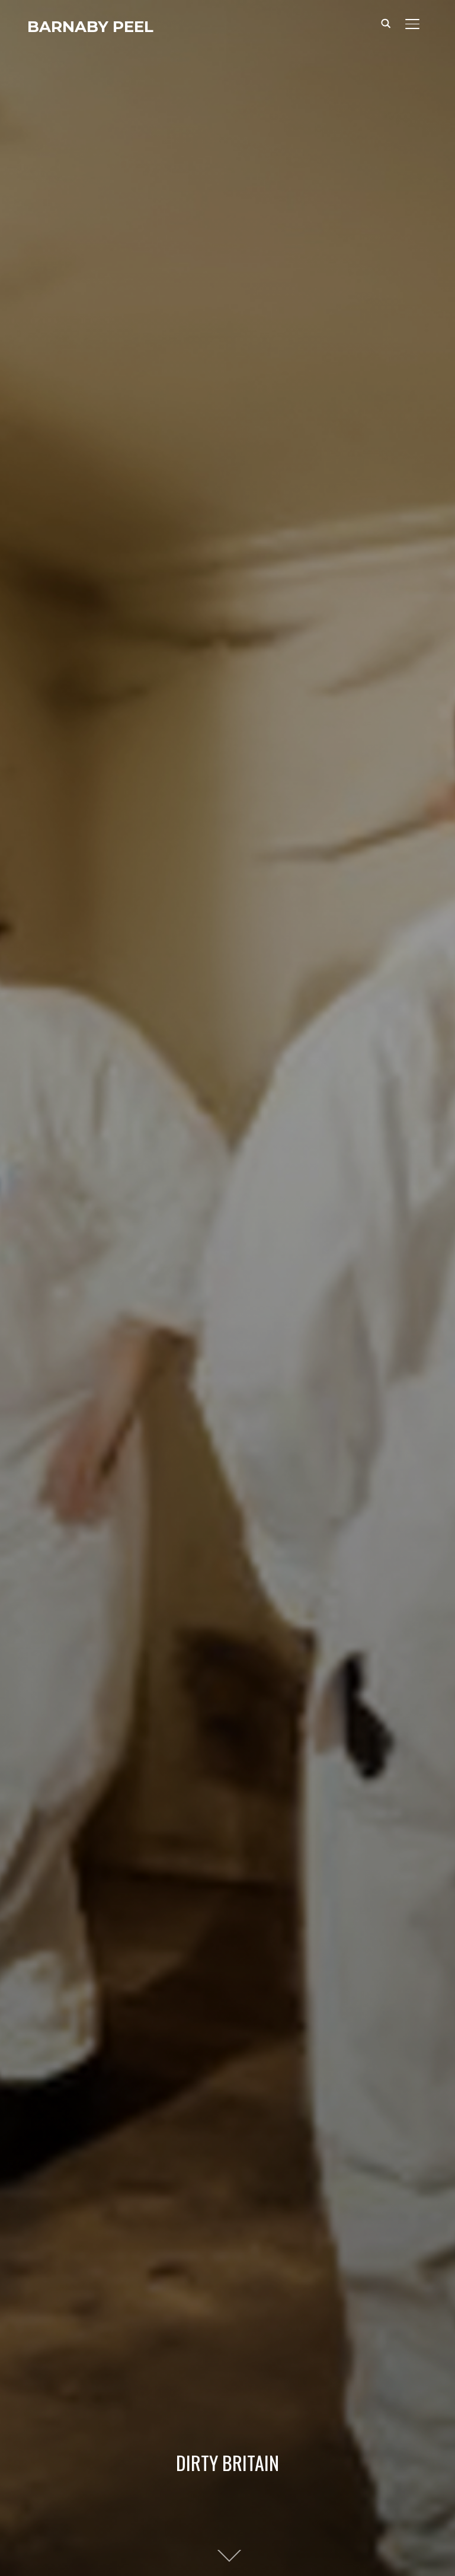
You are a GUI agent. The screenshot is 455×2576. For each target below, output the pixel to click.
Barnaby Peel (90, 27)
